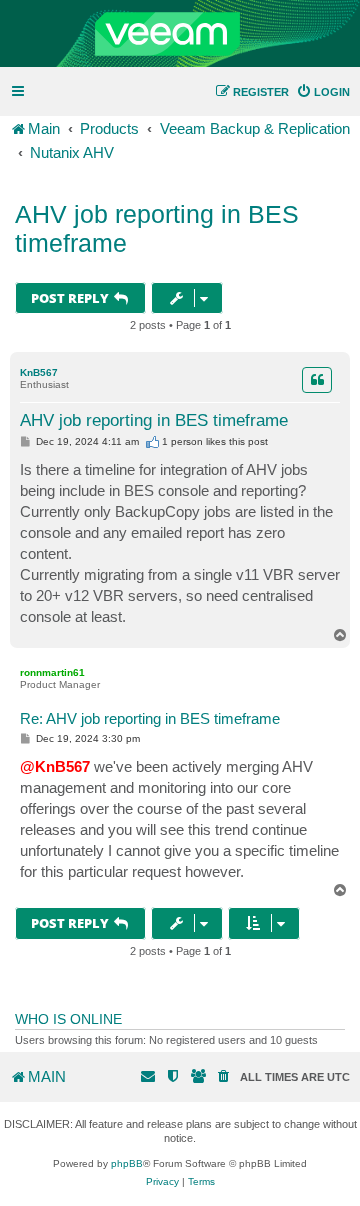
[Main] (180, 34)
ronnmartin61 (52, 672)
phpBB (127, 1163)
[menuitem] (323, 92)
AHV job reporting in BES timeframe (157, 228)
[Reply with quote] (317, 380)
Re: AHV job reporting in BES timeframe (150, 718)
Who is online (68, 1019)
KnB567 (39, 372)
